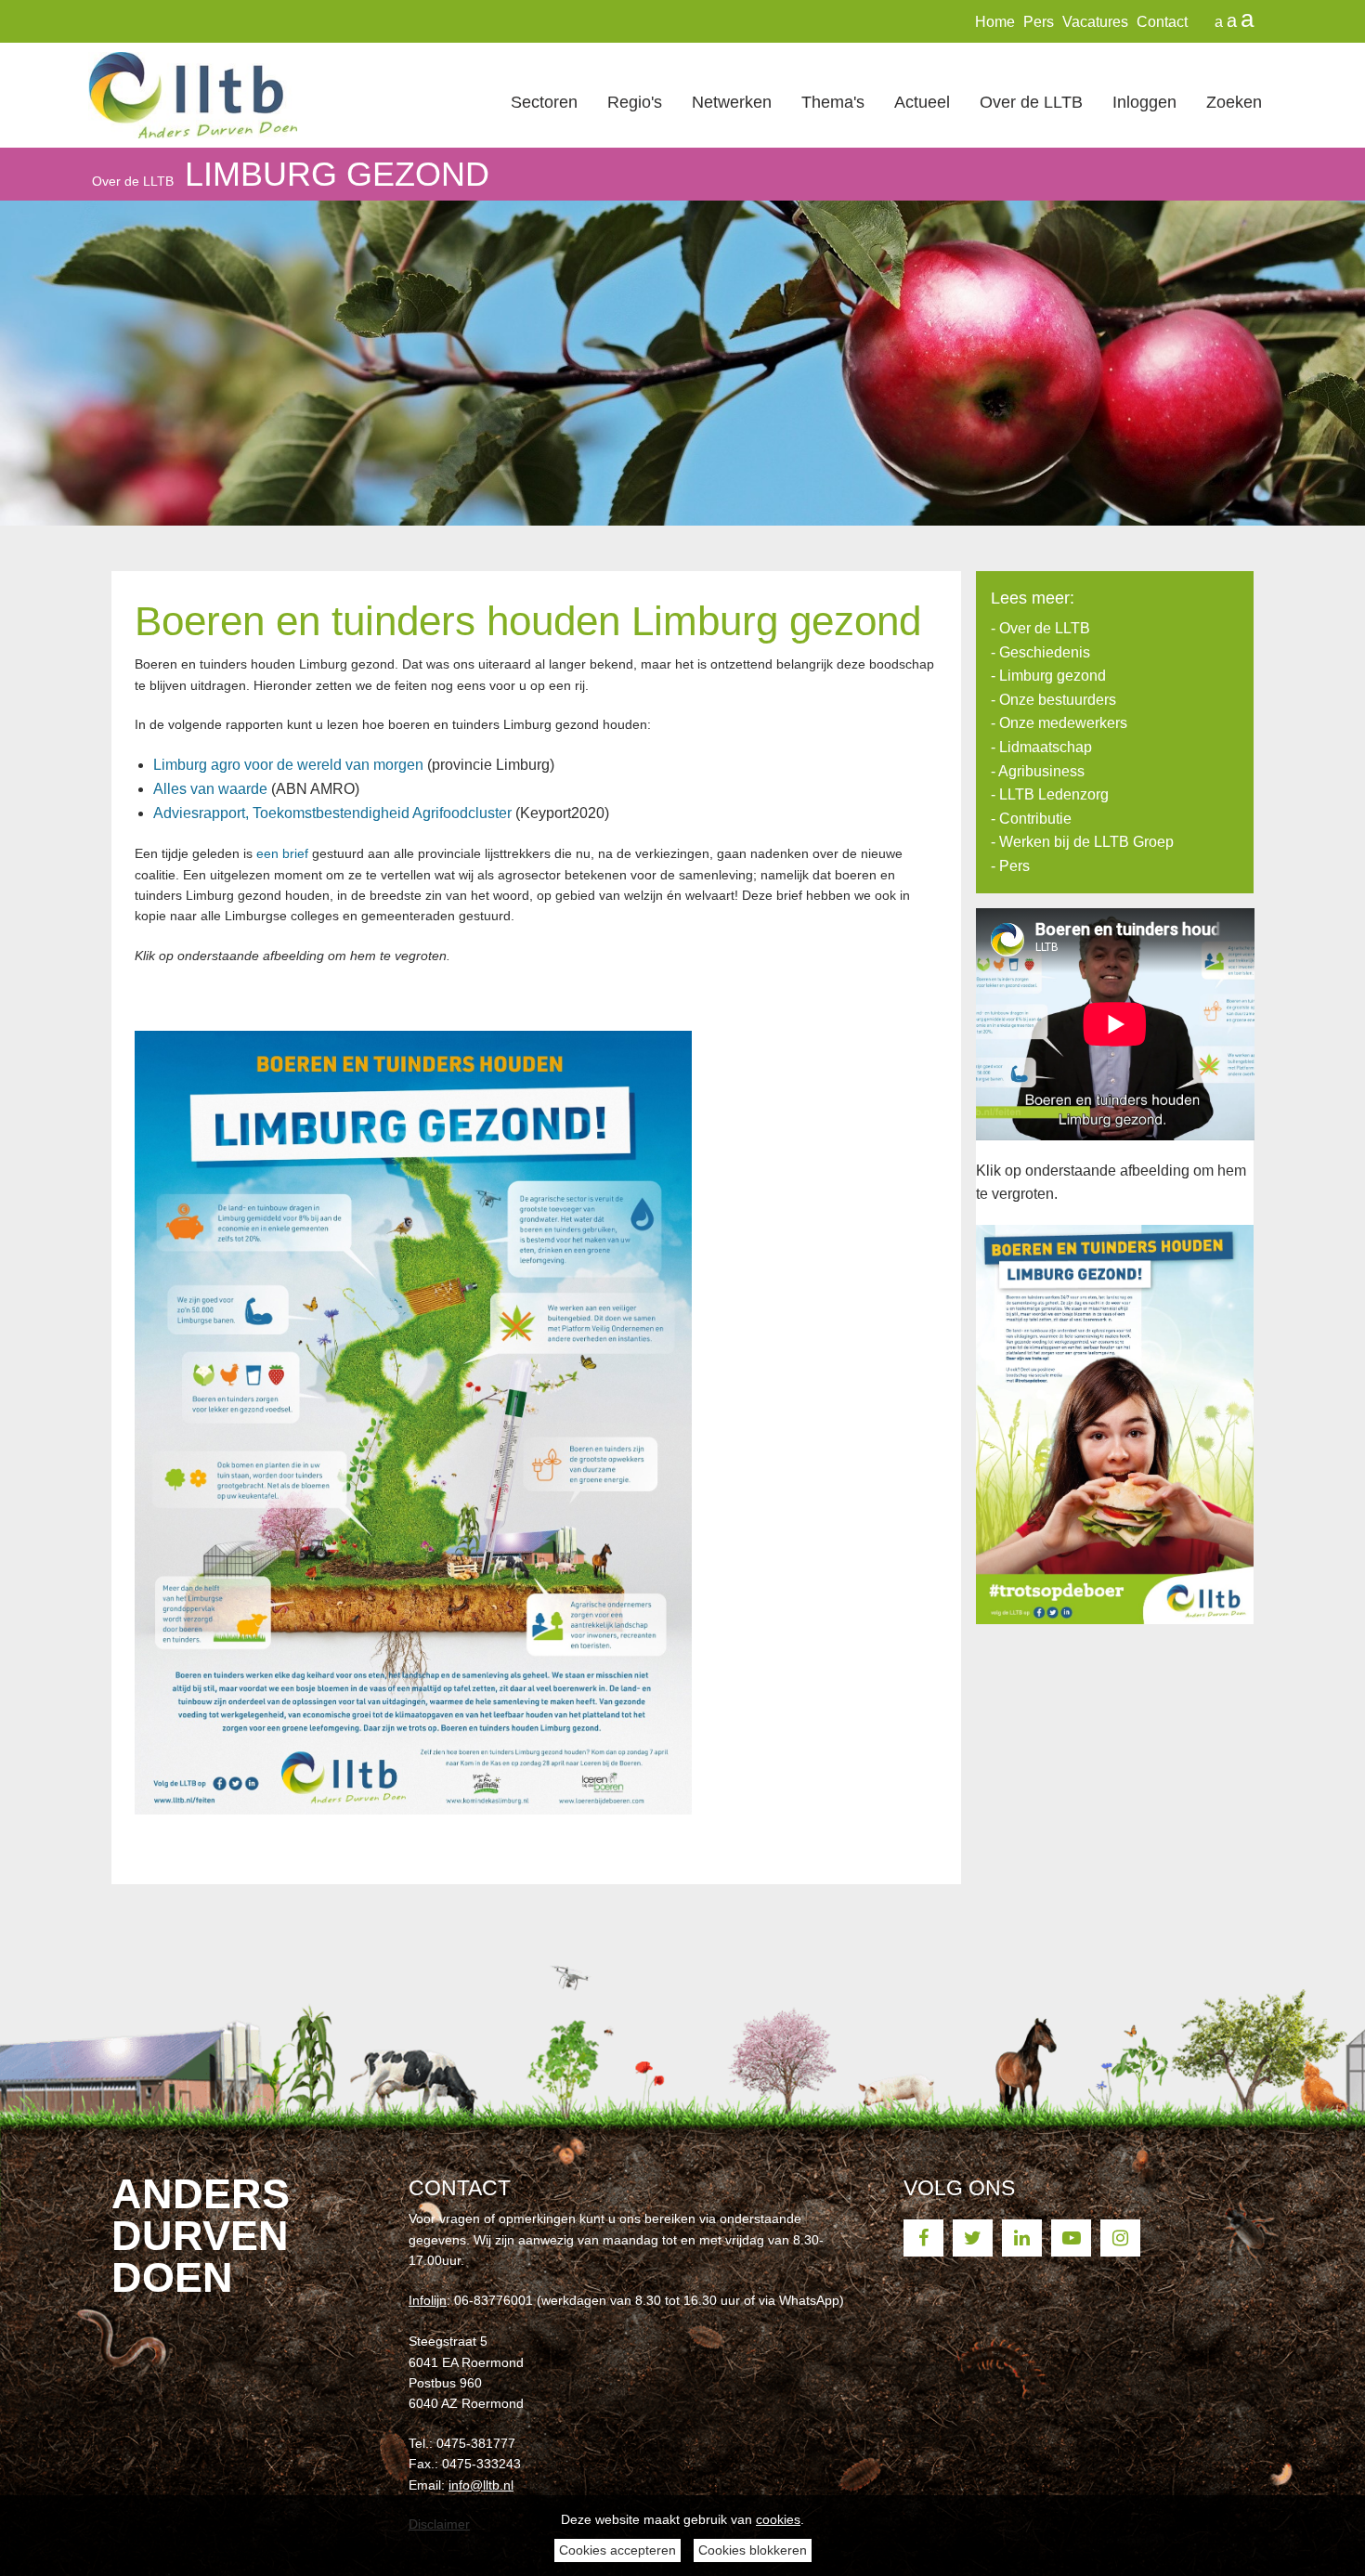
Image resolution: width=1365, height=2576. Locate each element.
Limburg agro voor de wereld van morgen (288, 765)
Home (995, 22)
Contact (1162, 22)
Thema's (833, 102)
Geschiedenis (1045, 652)
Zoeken (1234, 102)
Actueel (922, 102)
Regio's (635, 102)
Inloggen (1144, 102)
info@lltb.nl (481, 2485)
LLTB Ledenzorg (1054, 794)
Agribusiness (1041, 771)
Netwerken (732, 102)
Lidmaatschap (1046, 747)
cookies (778, 2519)
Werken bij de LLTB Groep (1086, 842)
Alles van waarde (210, 789)
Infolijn (428, 2300)
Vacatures (1095, 22)
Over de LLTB (1031, 102)
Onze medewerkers (1063, 723)
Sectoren (544, 102)
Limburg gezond (337, 174)
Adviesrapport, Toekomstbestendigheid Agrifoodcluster (332, 813)
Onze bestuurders (1058, 700)
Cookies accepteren (617, 2550)
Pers (1039, 22)
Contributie (1035, 819)
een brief (282, 853)
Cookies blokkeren (753, 2550)
